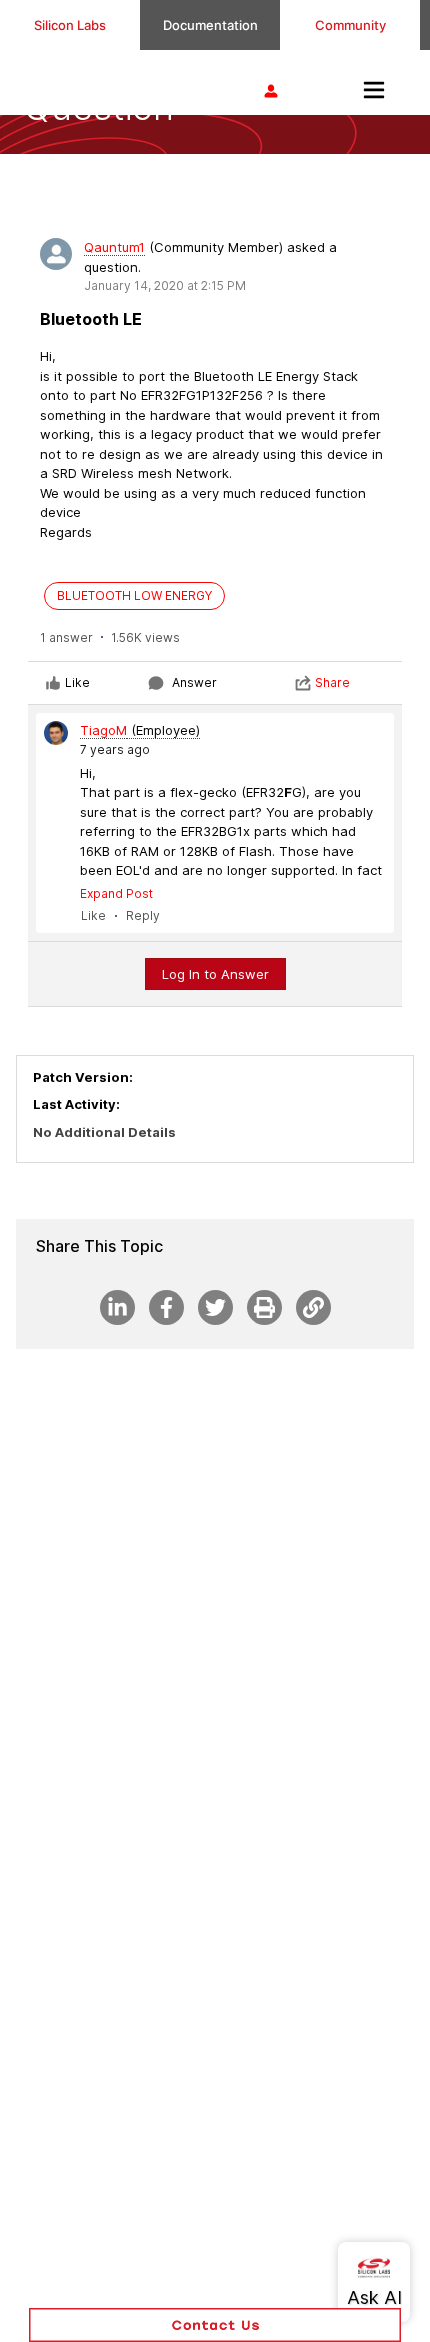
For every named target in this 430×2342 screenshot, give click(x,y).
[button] (215, 2325)
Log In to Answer (215, 974)
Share (332, 682)
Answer (194, 682)
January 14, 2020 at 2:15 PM (165, 285)
